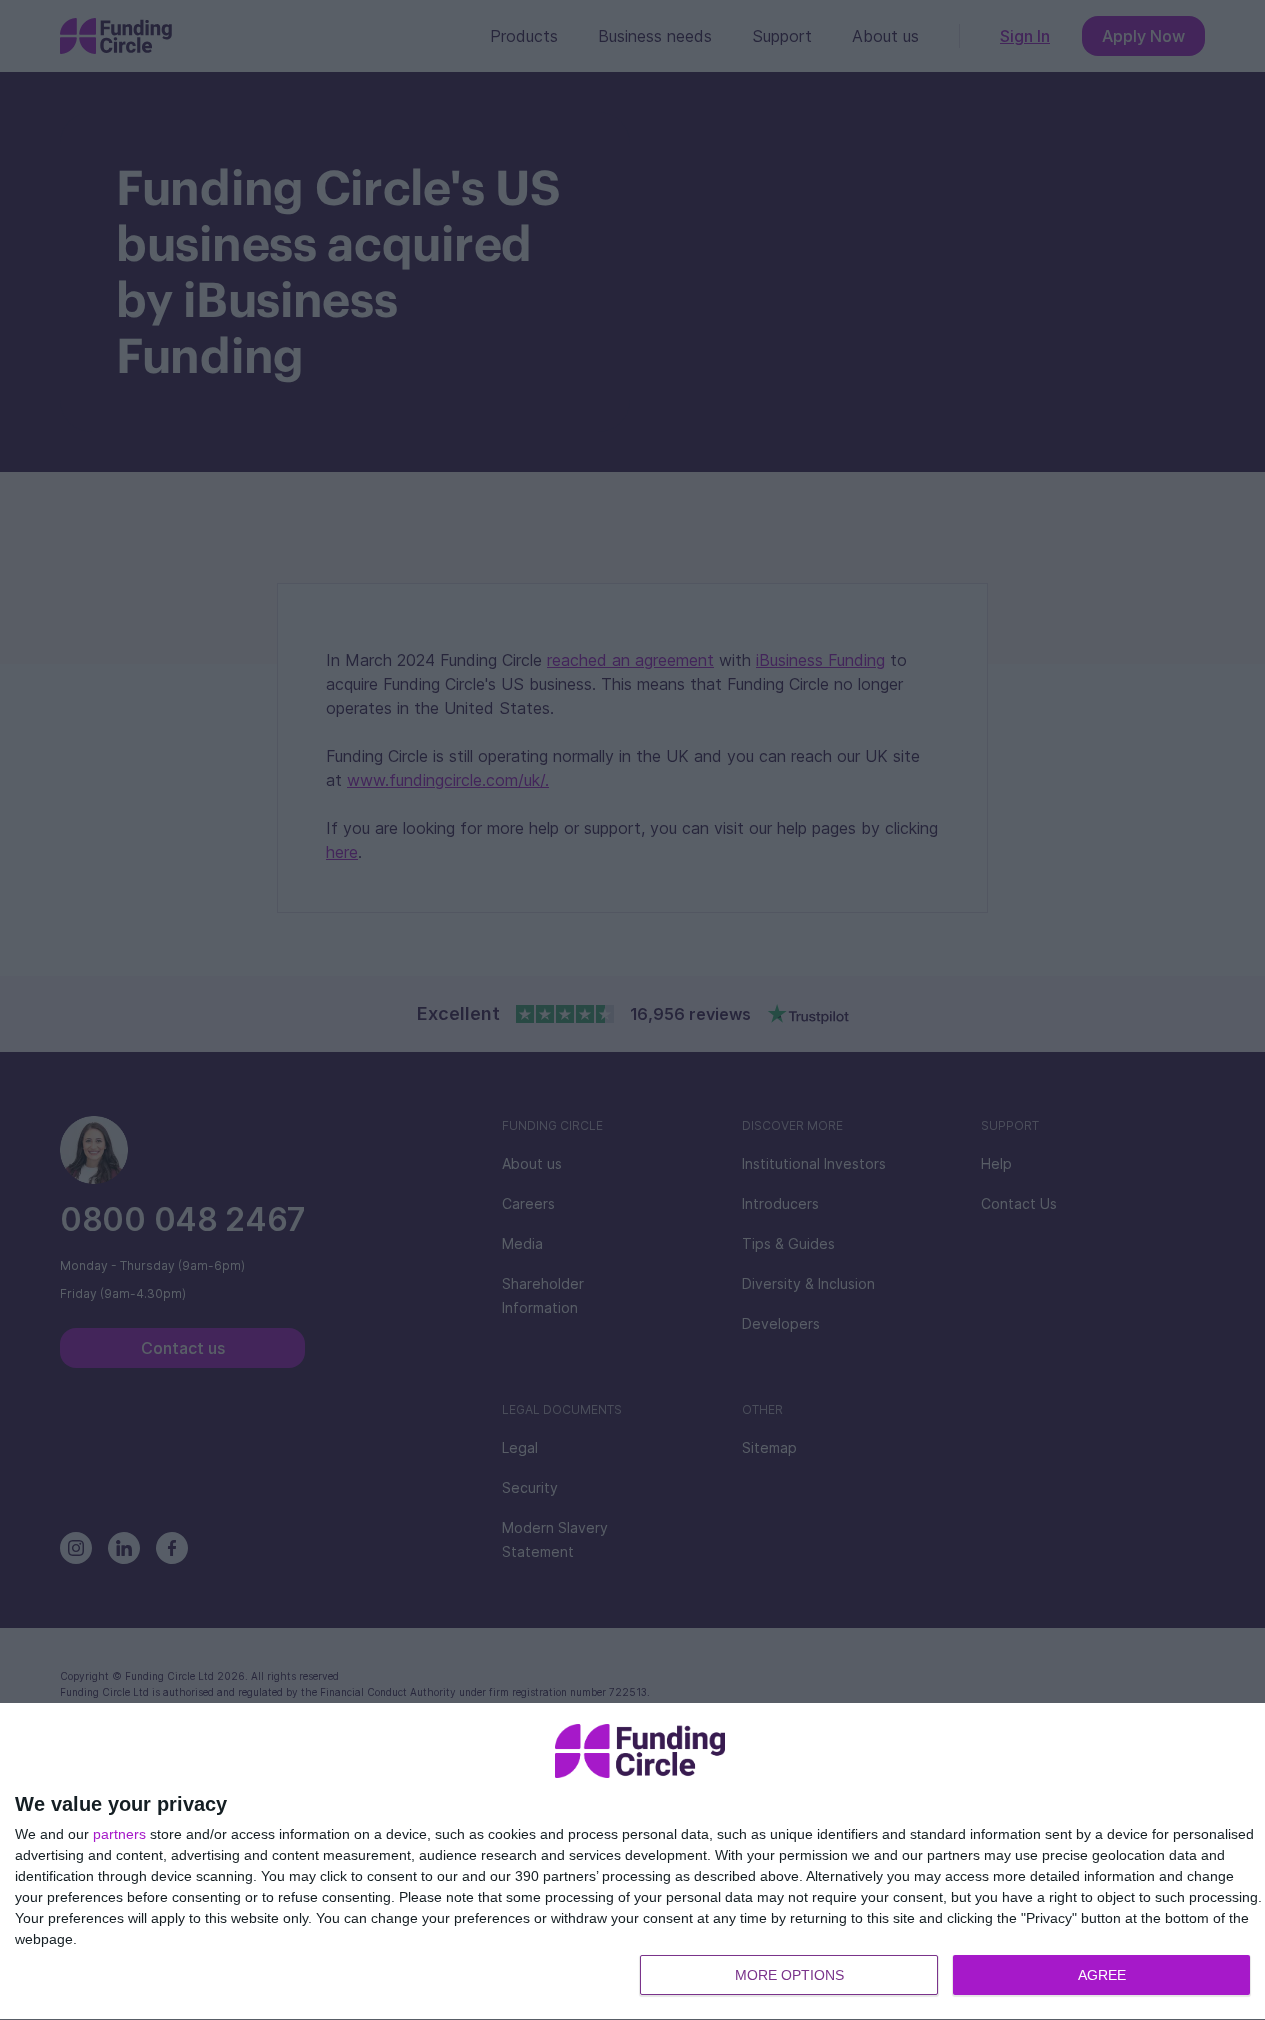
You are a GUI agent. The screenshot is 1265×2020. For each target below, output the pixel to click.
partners (119, 1834)
